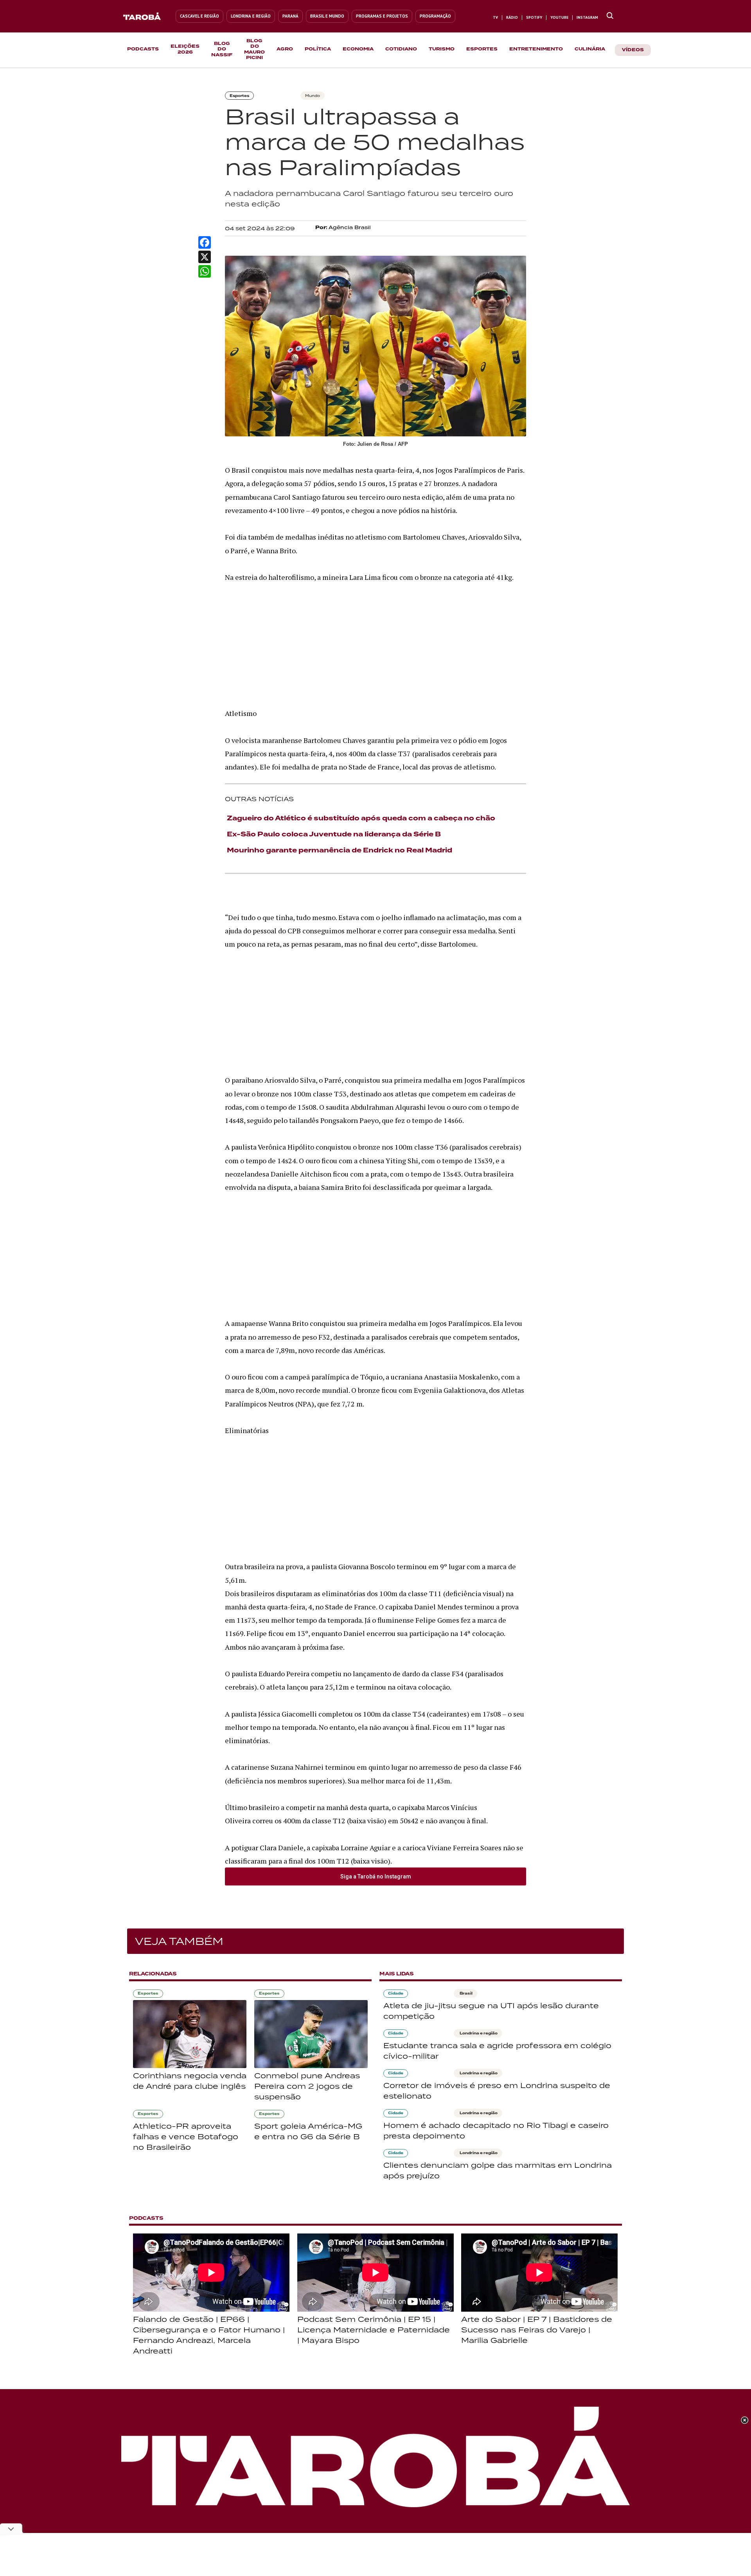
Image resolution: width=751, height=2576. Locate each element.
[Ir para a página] (610, 16)
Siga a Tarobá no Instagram (376, 1876)
